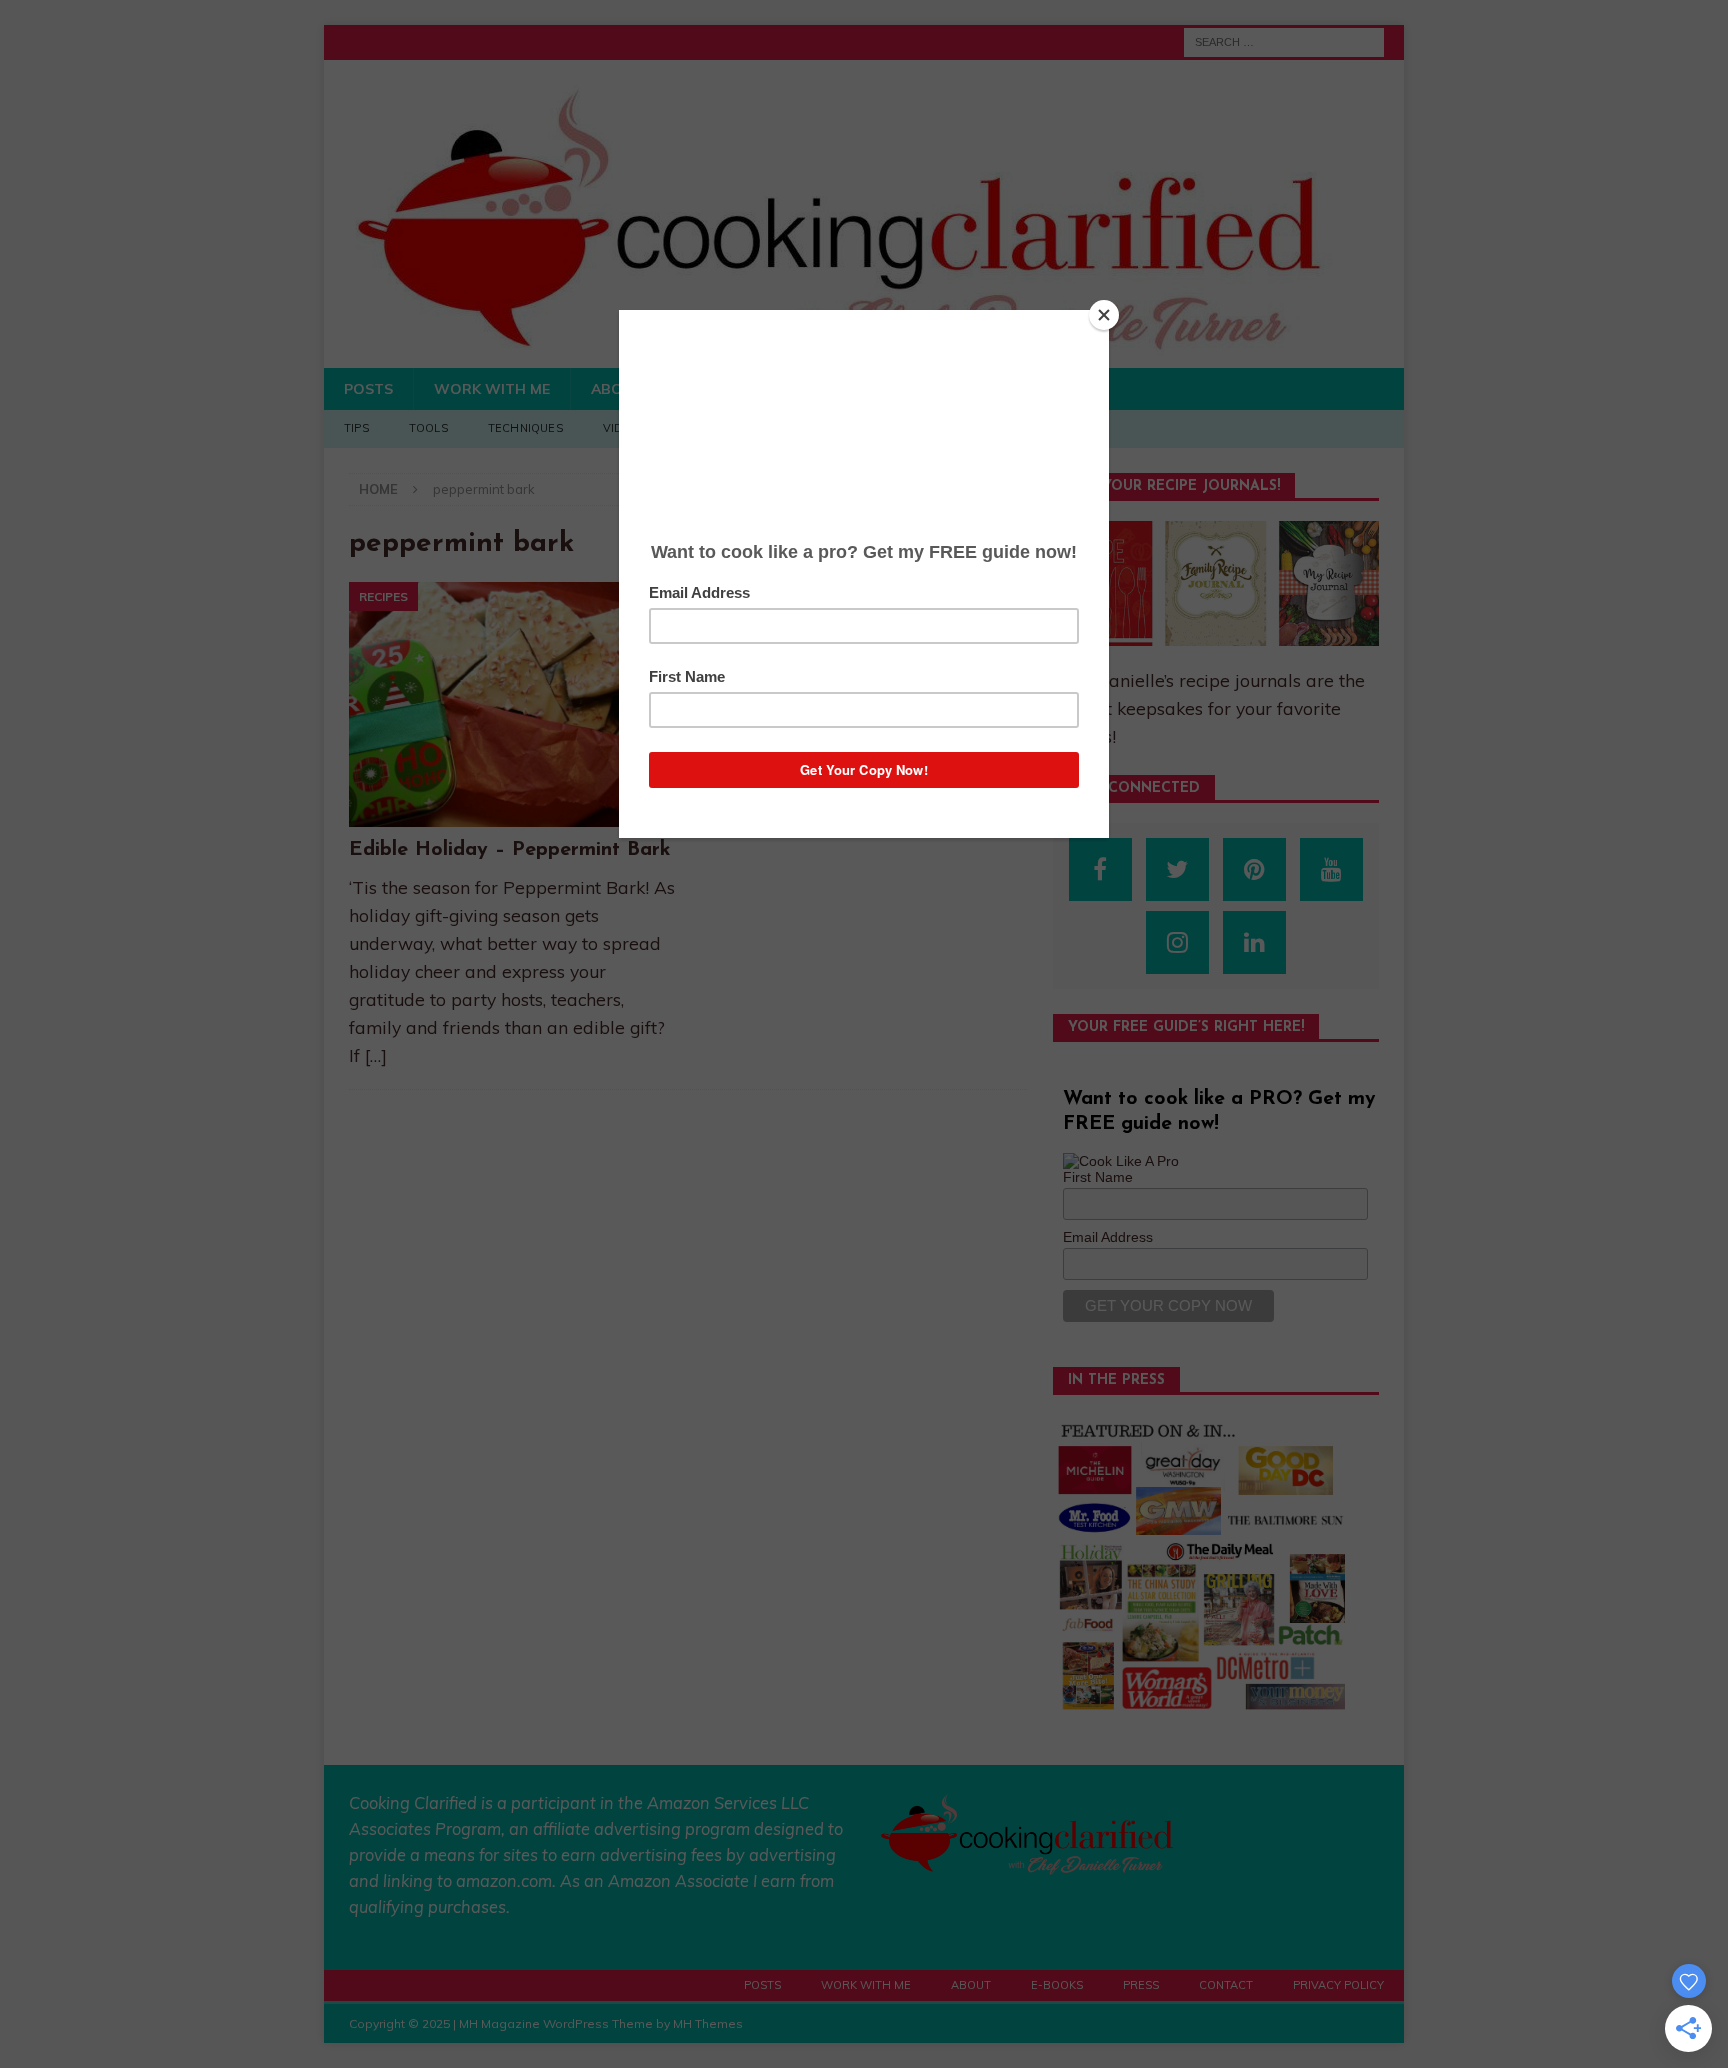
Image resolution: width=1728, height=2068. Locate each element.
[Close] (1104, 315)
